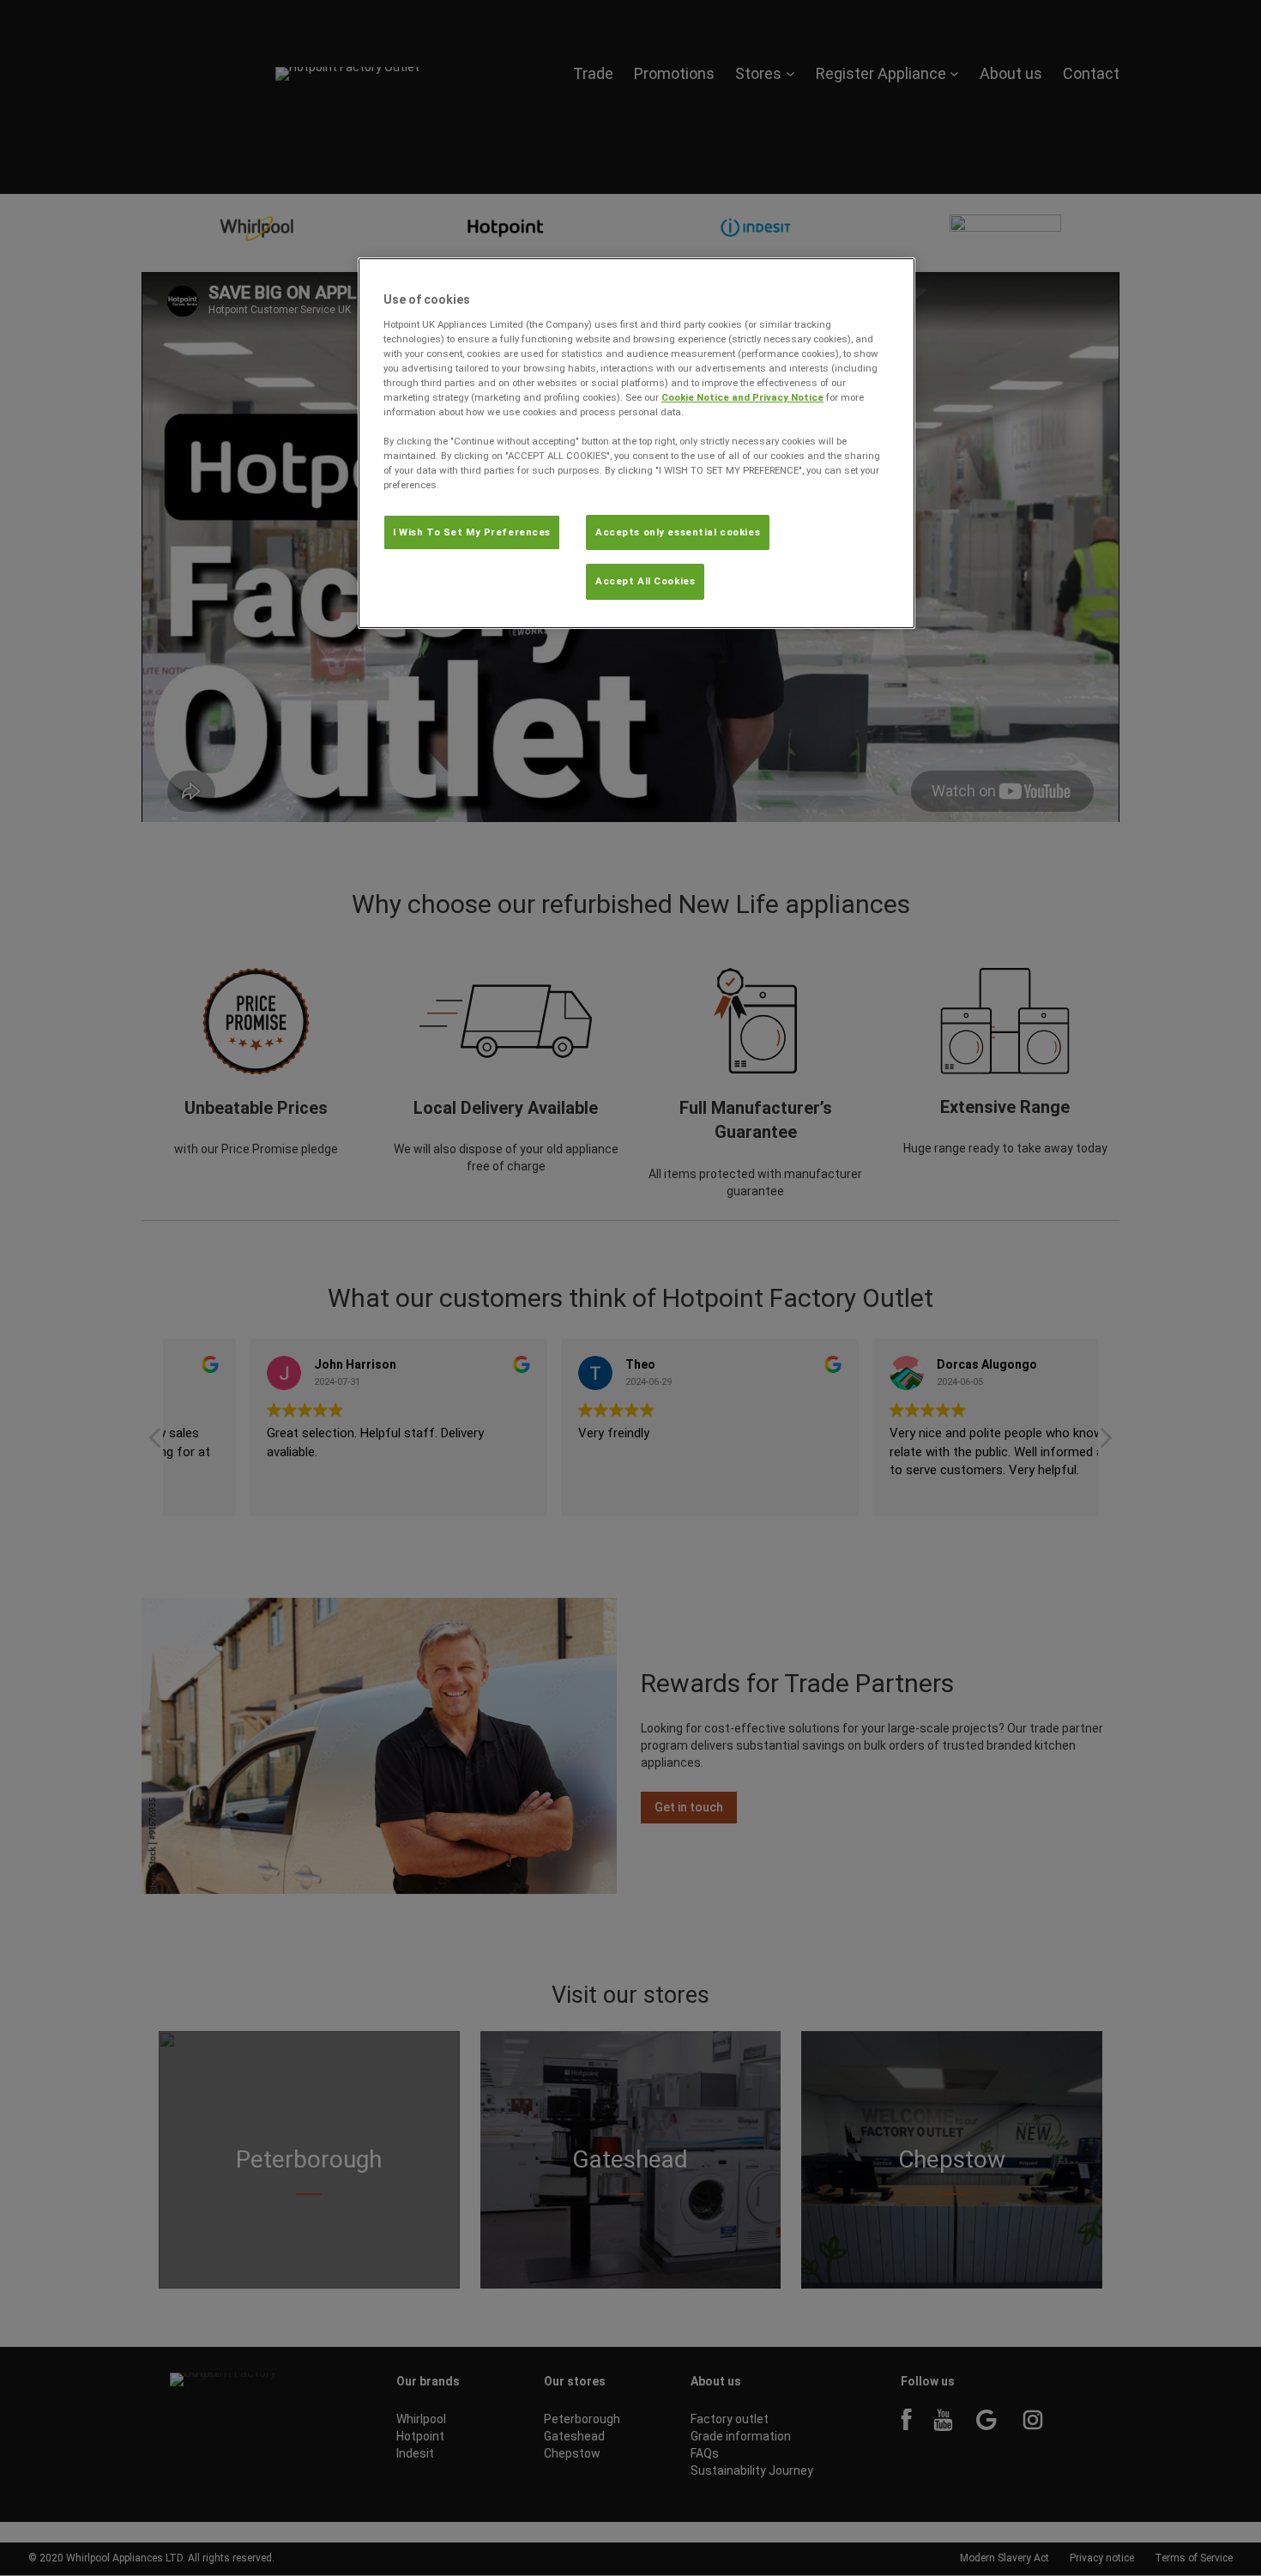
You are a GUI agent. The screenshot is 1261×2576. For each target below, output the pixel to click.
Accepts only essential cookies (678, 532)
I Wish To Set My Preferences (472, 532)
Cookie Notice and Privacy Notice (742, 397)
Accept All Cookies (645, 581)
